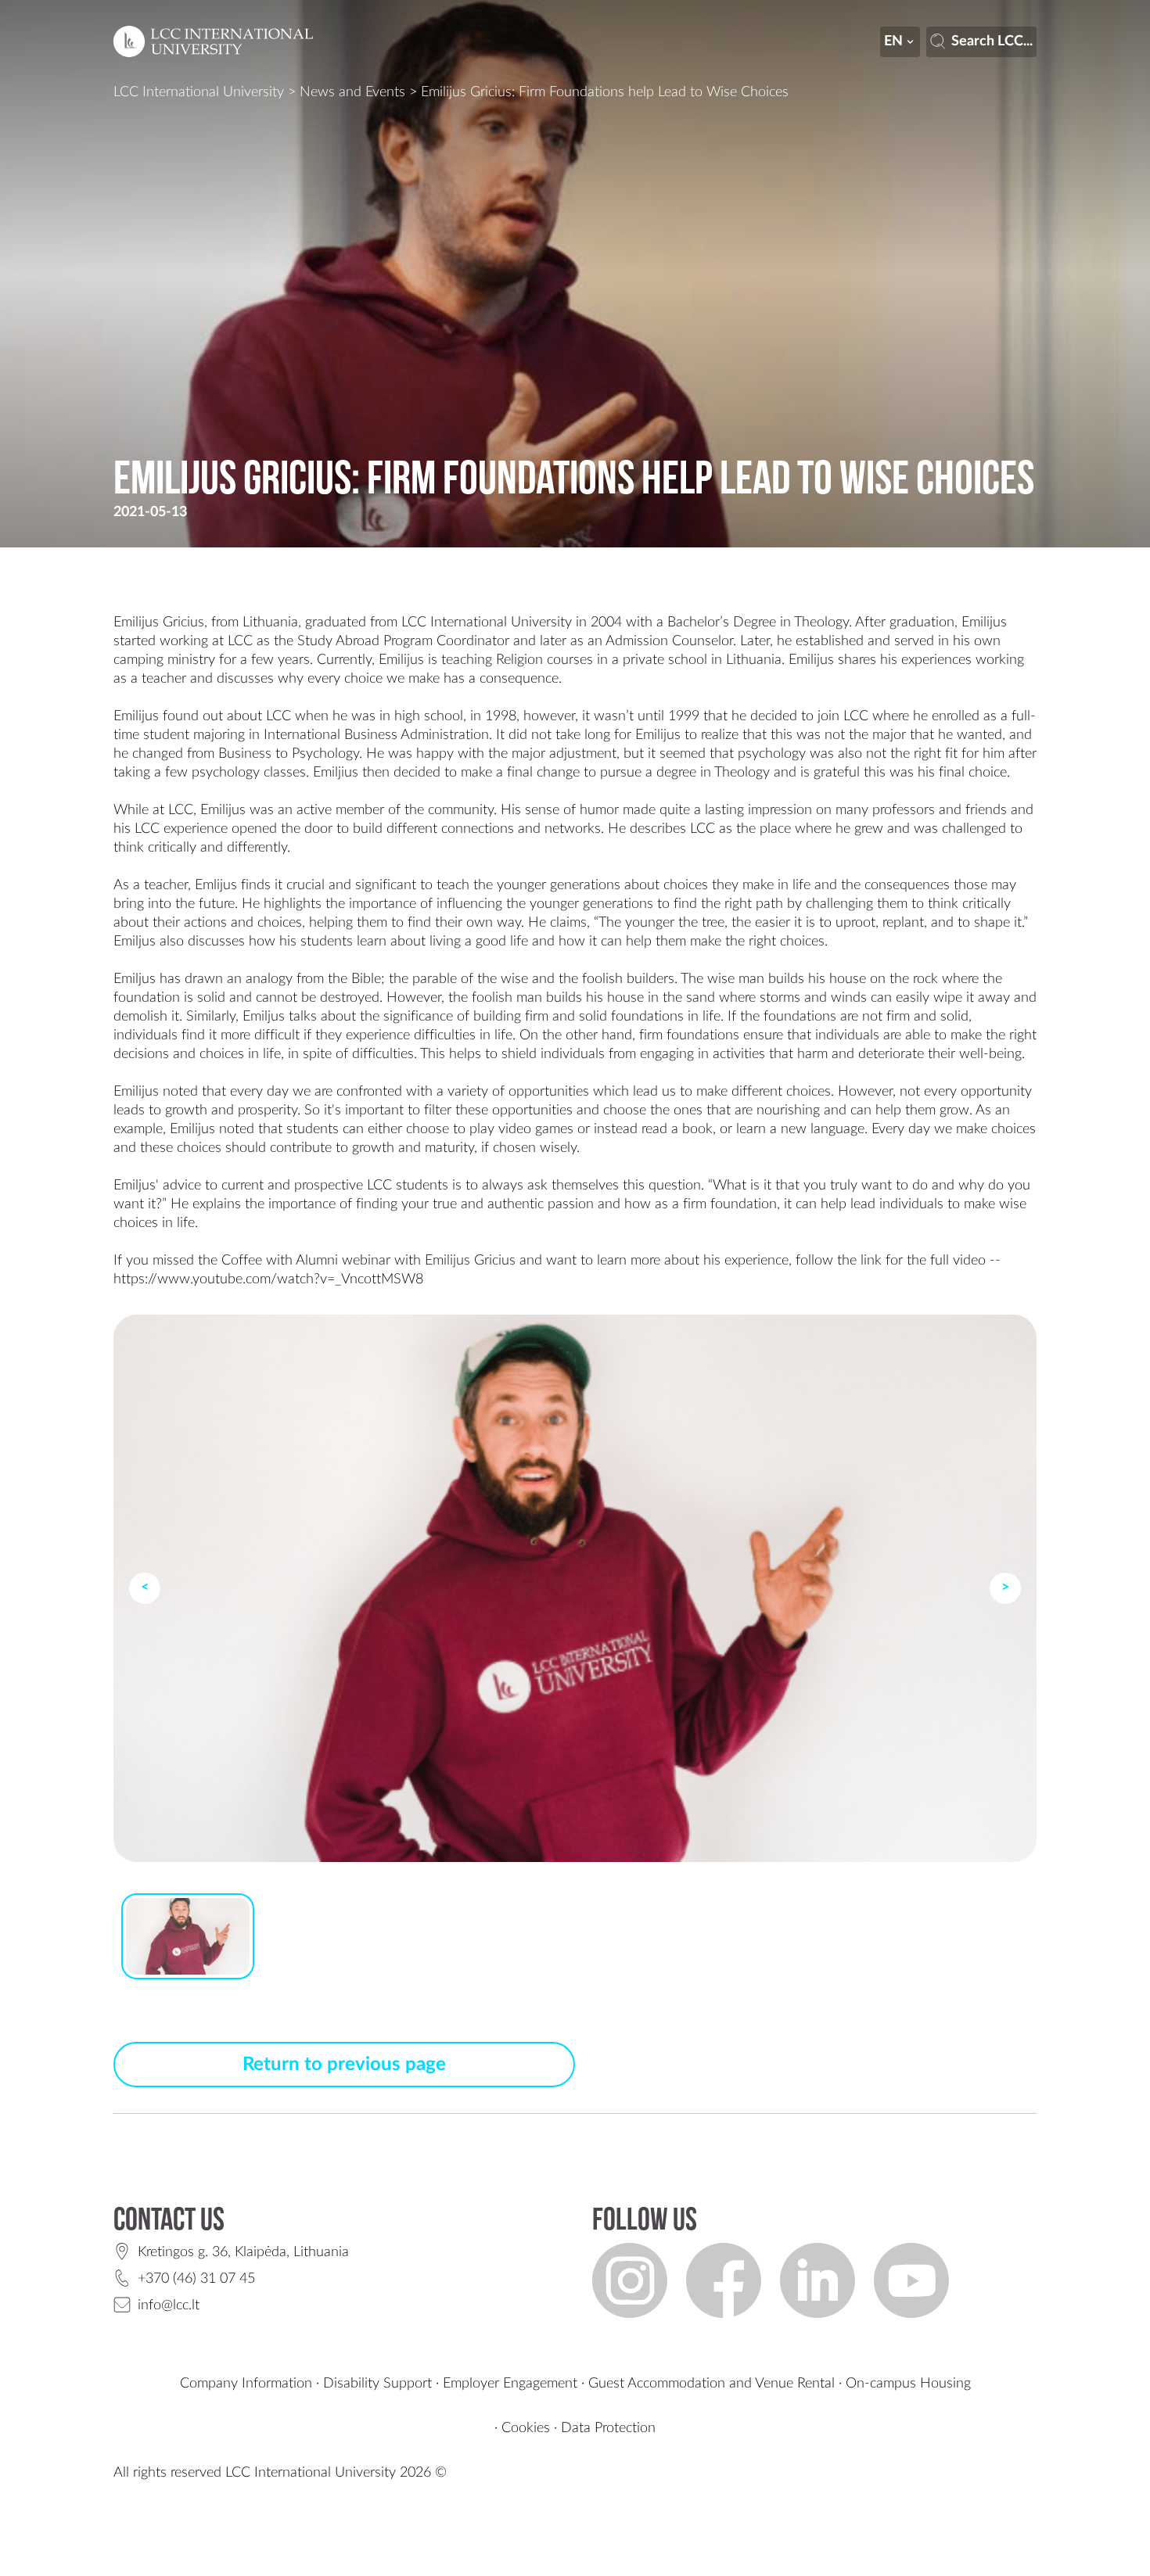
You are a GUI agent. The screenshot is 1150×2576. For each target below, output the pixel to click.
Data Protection (608, 2428)
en (893, 41)
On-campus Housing (908, 2384)
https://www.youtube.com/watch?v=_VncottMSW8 (268, 1279)
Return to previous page (344, 2065)
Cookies (526, 2428)
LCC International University (199, 92)
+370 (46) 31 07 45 (196, 2279)
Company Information (246, 2384)
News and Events (352, 92)
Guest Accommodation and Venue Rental (712, 2384)
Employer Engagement (510, 2384)
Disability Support (377, 2384)
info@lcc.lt (169, 2305)
